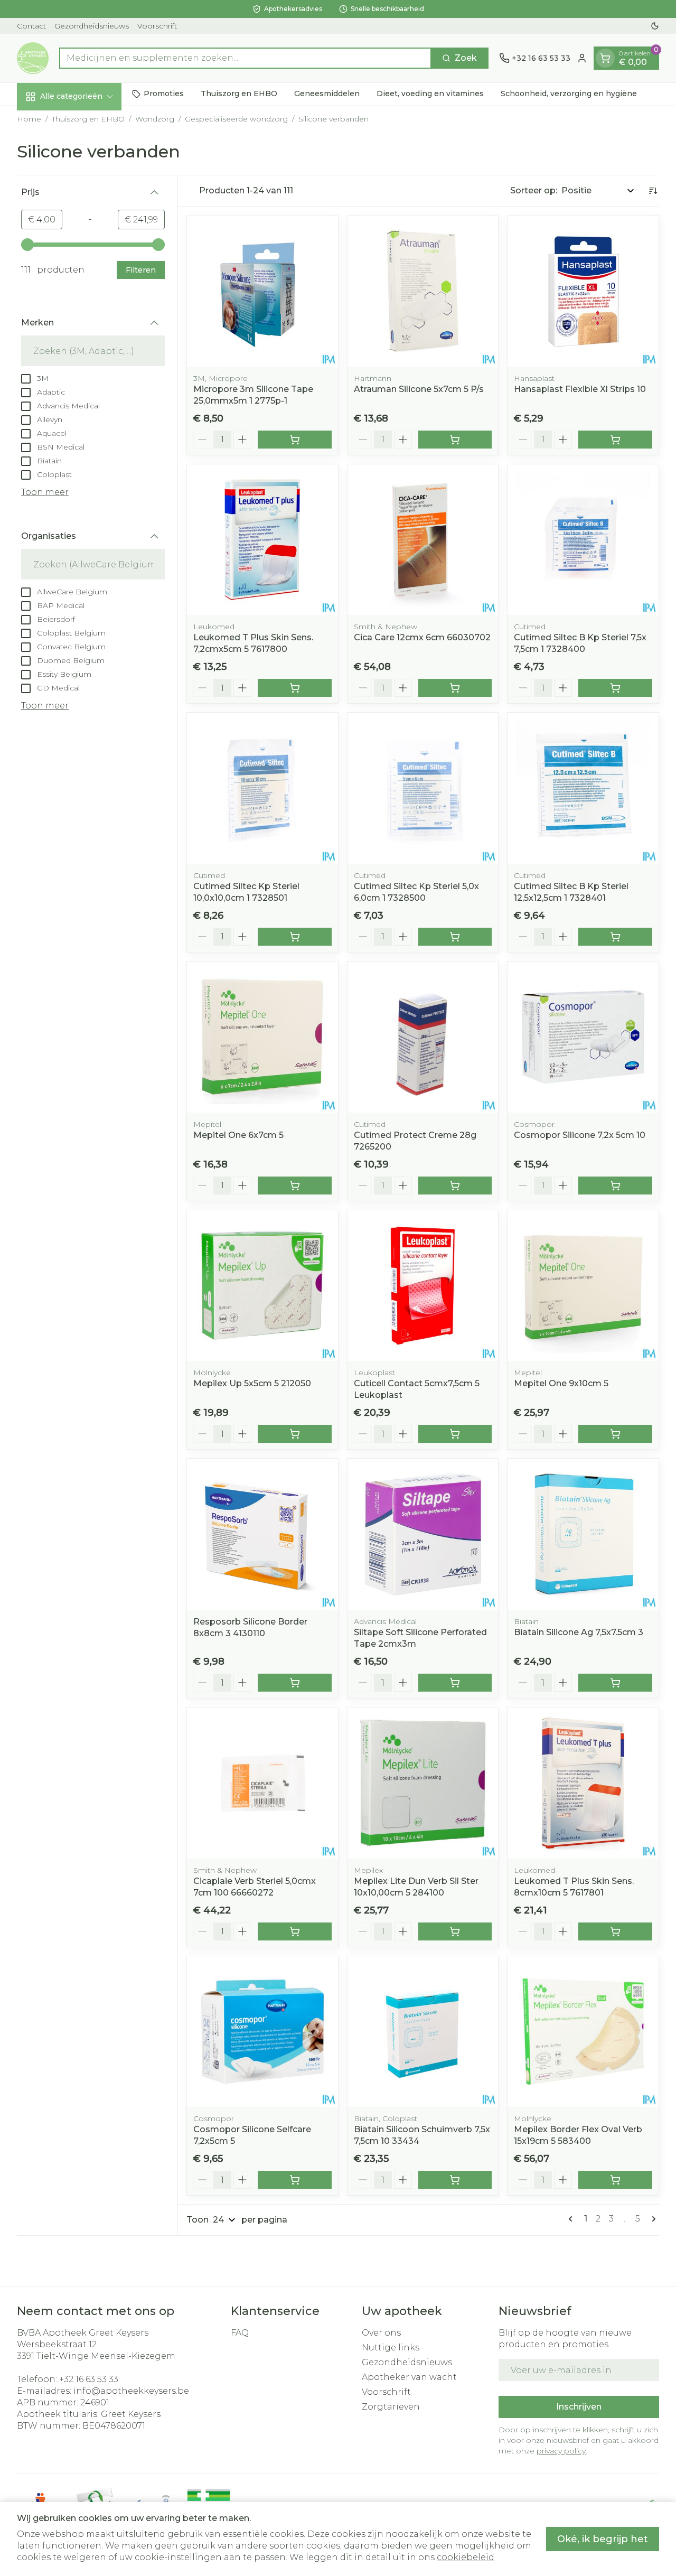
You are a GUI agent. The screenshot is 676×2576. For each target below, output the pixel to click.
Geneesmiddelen (327, 94)
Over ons (381, 2333)
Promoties (164, 94)
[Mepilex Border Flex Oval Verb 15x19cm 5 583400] (583, 2032)
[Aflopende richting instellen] (653, 191)
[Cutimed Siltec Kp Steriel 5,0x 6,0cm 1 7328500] (423, 788)
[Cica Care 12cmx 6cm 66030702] (423, 540)
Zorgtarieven (391, 2407)
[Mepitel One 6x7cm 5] (262, 1037)
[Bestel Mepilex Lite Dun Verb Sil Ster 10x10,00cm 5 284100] (455, 1931)
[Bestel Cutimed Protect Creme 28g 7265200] (455, 1186)
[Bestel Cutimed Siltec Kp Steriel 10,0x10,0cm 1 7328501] (295, 937)
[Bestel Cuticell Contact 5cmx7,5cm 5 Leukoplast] (455, 1434)
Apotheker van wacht (409, 2377)
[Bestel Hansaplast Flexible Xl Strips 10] (615, 440)
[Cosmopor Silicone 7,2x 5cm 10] (583, 1037)
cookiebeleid (466, 2557)
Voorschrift (157, 26)
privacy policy (561, 2451)
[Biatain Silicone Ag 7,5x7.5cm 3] (583, 1534)
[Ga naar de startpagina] (33, 58)
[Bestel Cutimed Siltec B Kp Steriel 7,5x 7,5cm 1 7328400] (615, 688)
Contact (31, 26)
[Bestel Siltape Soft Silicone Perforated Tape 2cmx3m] (455, 1683)
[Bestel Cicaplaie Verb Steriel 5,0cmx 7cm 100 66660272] (295, 1931)
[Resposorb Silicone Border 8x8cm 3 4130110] (262, 1534)
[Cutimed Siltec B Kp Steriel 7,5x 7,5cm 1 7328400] (583, 540)
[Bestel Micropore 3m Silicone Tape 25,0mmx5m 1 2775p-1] (295, 440)
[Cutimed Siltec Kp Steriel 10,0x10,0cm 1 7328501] (262, 788)
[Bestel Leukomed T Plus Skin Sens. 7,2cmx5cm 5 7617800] (295, 688)
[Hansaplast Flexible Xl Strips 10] (583, 291)
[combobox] (245, 58)
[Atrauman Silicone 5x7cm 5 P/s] (423, 291)
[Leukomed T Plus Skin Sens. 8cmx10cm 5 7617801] (583, 1783)
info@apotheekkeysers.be (131, 2391)
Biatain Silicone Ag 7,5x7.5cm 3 (579, 1632)
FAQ (240, 2333)
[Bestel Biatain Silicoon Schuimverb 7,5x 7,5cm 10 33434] (455, 2180)
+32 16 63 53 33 (89, 2379)
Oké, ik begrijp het (603, 2539)
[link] (572, 2219)
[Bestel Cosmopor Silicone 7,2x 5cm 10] (615, 1186)
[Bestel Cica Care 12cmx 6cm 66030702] (455, 688)
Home (29, 119)
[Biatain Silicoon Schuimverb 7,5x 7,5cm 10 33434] (423, 2032)
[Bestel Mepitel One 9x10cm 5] (615, 1434)
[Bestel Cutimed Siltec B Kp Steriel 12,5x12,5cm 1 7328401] (615, 937)
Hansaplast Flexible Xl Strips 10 (580, 389)
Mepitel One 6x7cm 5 (238, 1135)
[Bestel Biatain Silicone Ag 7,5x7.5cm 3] (615, 1683)
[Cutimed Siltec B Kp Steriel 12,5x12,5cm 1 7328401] (583, 788)
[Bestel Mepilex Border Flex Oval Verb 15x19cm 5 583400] (615, 2180)
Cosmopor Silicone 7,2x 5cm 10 (580, 1135)
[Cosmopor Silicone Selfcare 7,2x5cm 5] (262, 2032)
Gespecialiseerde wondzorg (236, 119)
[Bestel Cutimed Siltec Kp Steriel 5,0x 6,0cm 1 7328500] (455, 937)
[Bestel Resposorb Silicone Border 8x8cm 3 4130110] (295, 1683)
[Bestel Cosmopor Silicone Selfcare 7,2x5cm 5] (295, 2180)
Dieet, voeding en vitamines (430, 94)
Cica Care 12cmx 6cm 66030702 (422, 637)
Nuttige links (391, 2348)
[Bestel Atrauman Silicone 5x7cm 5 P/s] (455, 440)
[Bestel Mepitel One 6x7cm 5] (295, 1186)
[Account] (582, 58)
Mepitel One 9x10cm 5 (561, 1383)
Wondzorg (155, 119)
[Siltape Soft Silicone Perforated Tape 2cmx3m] (423, 1534)
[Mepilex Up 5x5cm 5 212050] (262, 1286)
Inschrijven (579, 2407)
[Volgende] (652, 2219)
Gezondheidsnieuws (92, 26)
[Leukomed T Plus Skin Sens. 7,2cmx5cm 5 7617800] (262, 540)
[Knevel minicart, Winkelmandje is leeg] (605, 58)
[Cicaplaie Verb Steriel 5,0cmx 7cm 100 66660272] (262, 1783)
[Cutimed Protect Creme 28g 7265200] (423, 1037)
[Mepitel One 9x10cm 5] (583, 1286)
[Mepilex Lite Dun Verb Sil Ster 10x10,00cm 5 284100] (423, 1783)
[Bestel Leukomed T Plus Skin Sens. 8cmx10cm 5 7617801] (615, 1931)
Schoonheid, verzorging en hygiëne (569, 94)
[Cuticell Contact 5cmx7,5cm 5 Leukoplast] (423, 1286)
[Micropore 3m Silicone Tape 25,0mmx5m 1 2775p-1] (262, 291)
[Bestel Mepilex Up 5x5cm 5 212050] (295, 1434)
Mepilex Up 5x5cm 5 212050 (252, 1383)
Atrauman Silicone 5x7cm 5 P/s (419, 389)
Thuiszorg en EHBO (239, 94)
